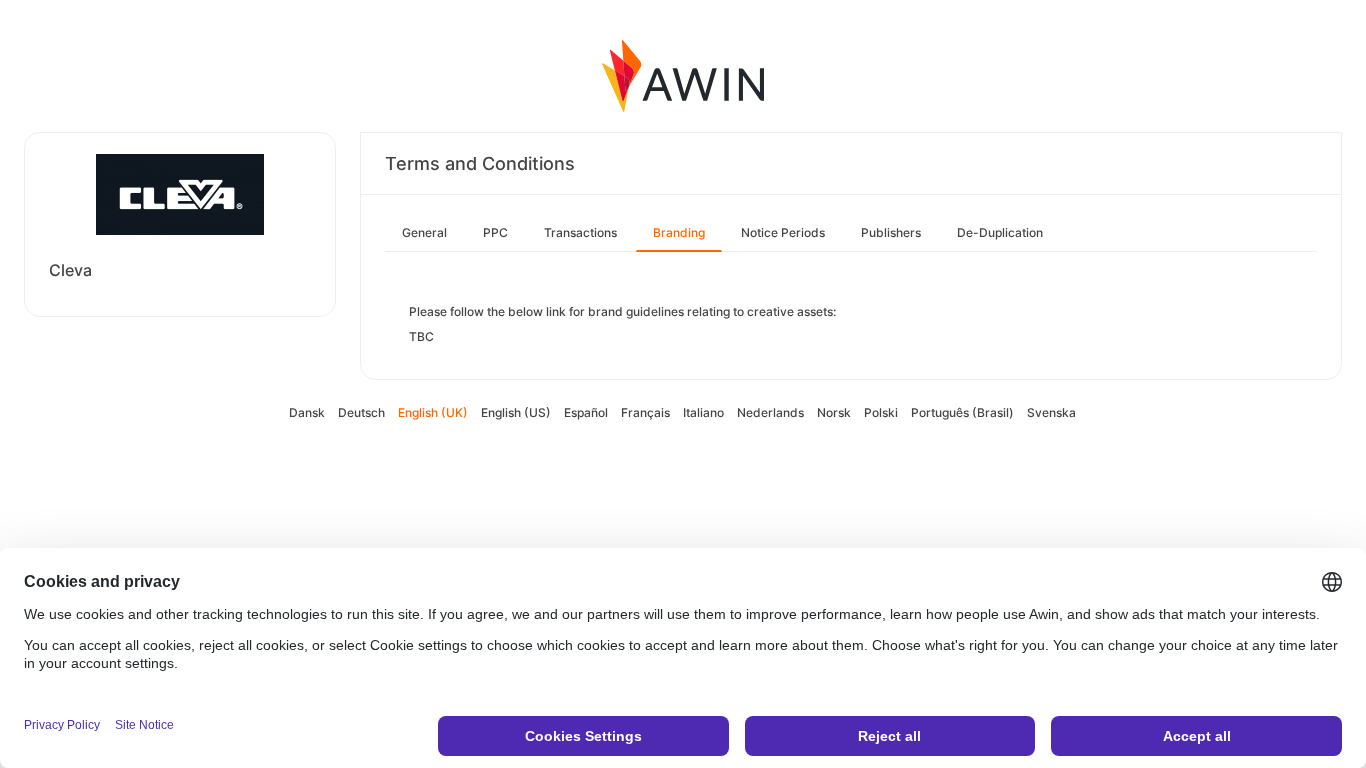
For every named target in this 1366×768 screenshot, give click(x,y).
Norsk (834, 412)
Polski (881, 412)
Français (645, 412)
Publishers (891, 232)
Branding (679, 232)
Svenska (1051, 412)
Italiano (703, 412)
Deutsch (361, 412)
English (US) (516, 412)
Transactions (580, 232)
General (424, 232)
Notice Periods (783, 232)
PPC (495, 232)
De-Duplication (1000, 232)
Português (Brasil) (962, 412)
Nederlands (770, 412)
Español (586, 412)
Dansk (307, 412)
